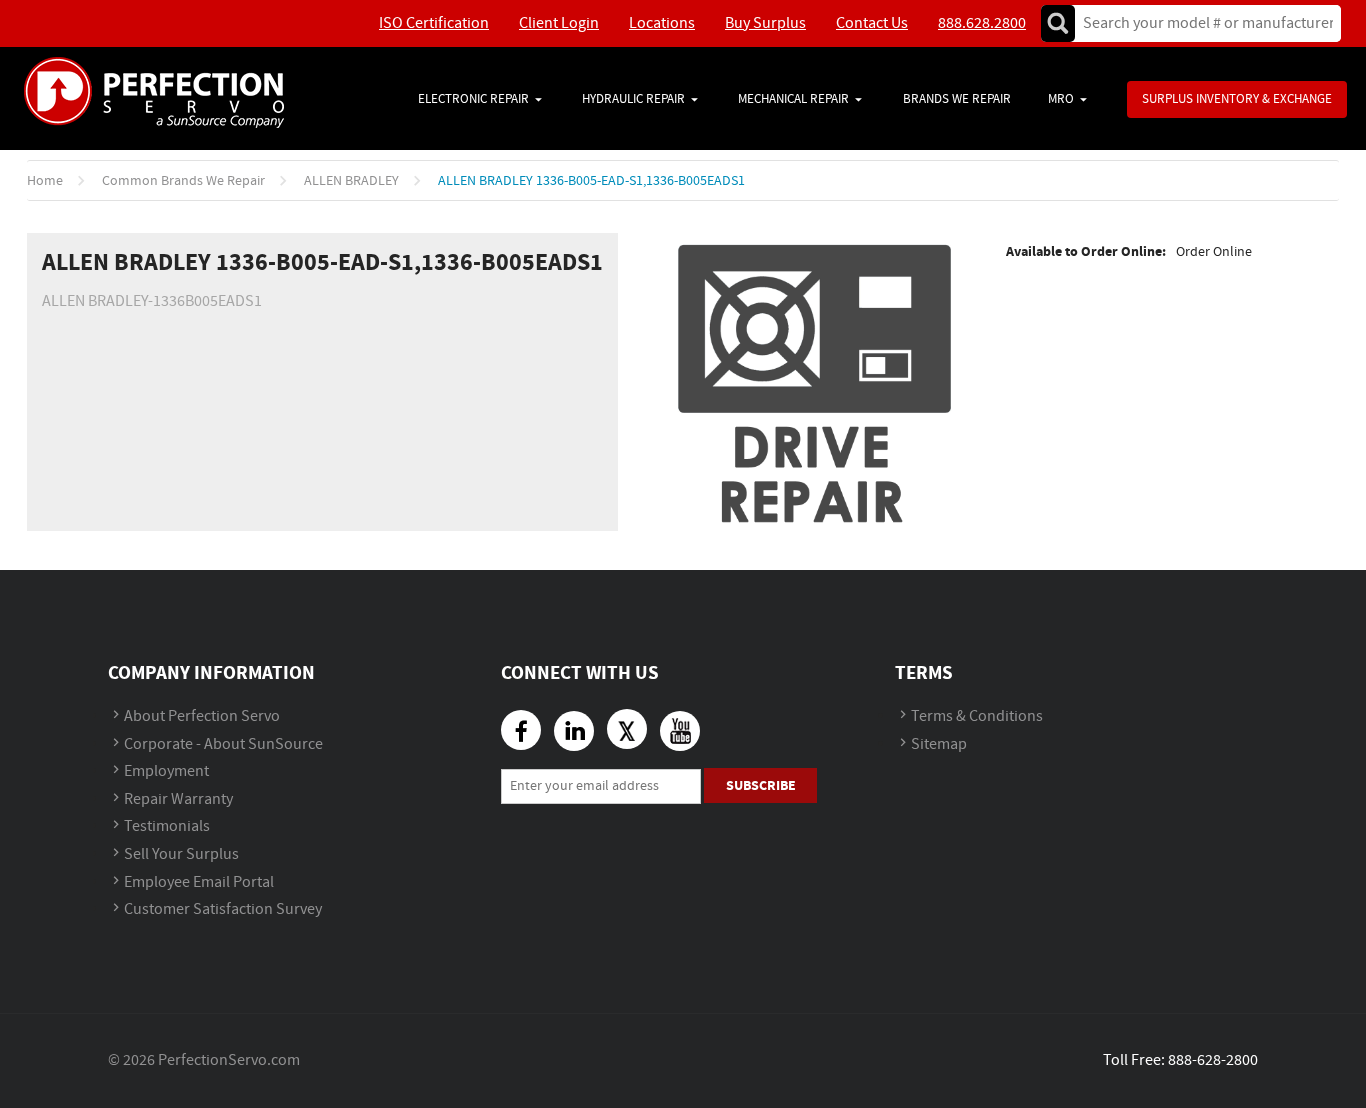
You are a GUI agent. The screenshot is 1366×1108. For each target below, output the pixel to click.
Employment (166, 771)
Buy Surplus (765, 23)
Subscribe (761, 785)
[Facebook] (521, 730)
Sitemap (939, 744)
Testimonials (167, 826)
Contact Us (872, 23)
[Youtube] (680, 731)
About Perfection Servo (202, 716)
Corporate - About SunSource (223, 744)
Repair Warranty (178, 799)
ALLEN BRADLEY (351, 181)
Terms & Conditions (977, 716)
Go (1058, 23)
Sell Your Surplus (181, 854)
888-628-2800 (1213, 1060)
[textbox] (1201, 23)
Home (45, 181)
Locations (662, 23)
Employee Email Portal (199, 882)
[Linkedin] (574, 731)
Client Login (559, 23)
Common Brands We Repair (183, 181)
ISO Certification (434, 23)
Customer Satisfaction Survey (223, 909)
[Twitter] (627, 729)
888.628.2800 (982, 23)
